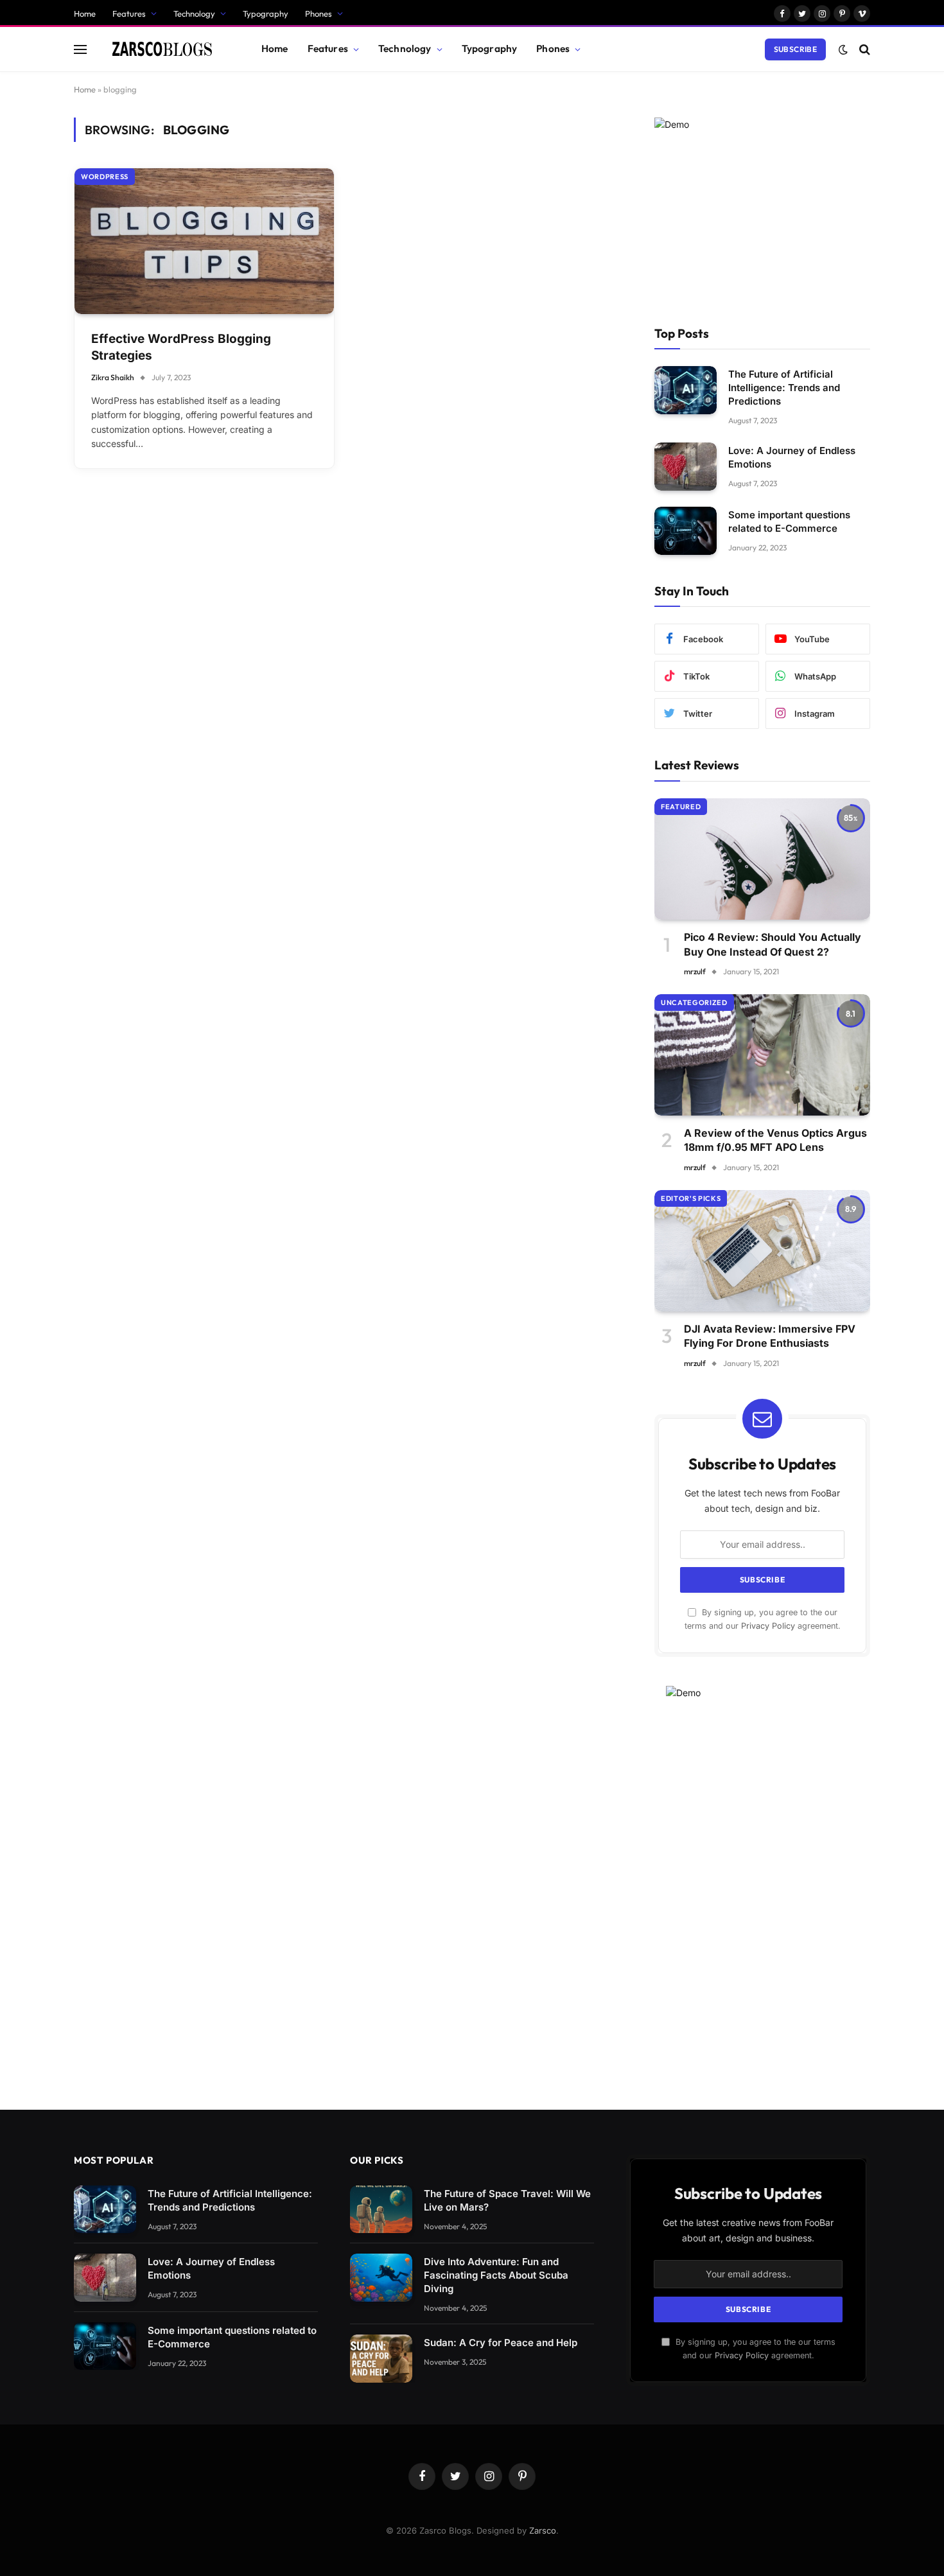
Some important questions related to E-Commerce (789, 521)
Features (129, 13)
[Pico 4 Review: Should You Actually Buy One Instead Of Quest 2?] (762, 859)
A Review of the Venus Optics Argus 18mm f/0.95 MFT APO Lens (775, 1140)
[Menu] (80, 49)
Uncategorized (694, 1003)
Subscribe (795, 49)
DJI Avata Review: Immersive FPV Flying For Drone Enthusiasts (770, 1336)
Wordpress (105, 177)
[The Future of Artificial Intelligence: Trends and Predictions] (686, 390)
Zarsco (543, 2530)
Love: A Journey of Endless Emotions (792, 457)
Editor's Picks (691, 1198)
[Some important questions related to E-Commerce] (686, 531)
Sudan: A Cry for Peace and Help (501, 2343)
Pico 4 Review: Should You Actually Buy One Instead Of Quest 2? (773, 944)
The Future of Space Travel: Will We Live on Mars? (507, 2200)
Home (85, 13)
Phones (319, 13)
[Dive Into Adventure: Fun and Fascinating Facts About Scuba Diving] (381, 2278)
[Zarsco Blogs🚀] (163, 49)
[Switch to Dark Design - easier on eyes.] (843, 49)
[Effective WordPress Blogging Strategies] (204, 241)
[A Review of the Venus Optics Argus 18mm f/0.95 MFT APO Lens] (762, 1055)
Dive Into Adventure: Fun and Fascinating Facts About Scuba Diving (496, 2275)
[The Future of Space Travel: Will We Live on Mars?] (381, 2210)
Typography (266, 13)
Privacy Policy (768, 1626)
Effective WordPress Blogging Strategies (181, 347)
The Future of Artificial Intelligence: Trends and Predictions (784, 388)
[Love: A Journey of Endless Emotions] (686, 467)
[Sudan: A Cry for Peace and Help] (381, 2359)
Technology (194, 13)
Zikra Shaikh (113, 377)
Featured (681, 807)
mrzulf (695, 971)
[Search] (863, 49)
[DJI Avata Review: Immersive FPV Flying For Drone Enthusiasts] (762, 1251)
